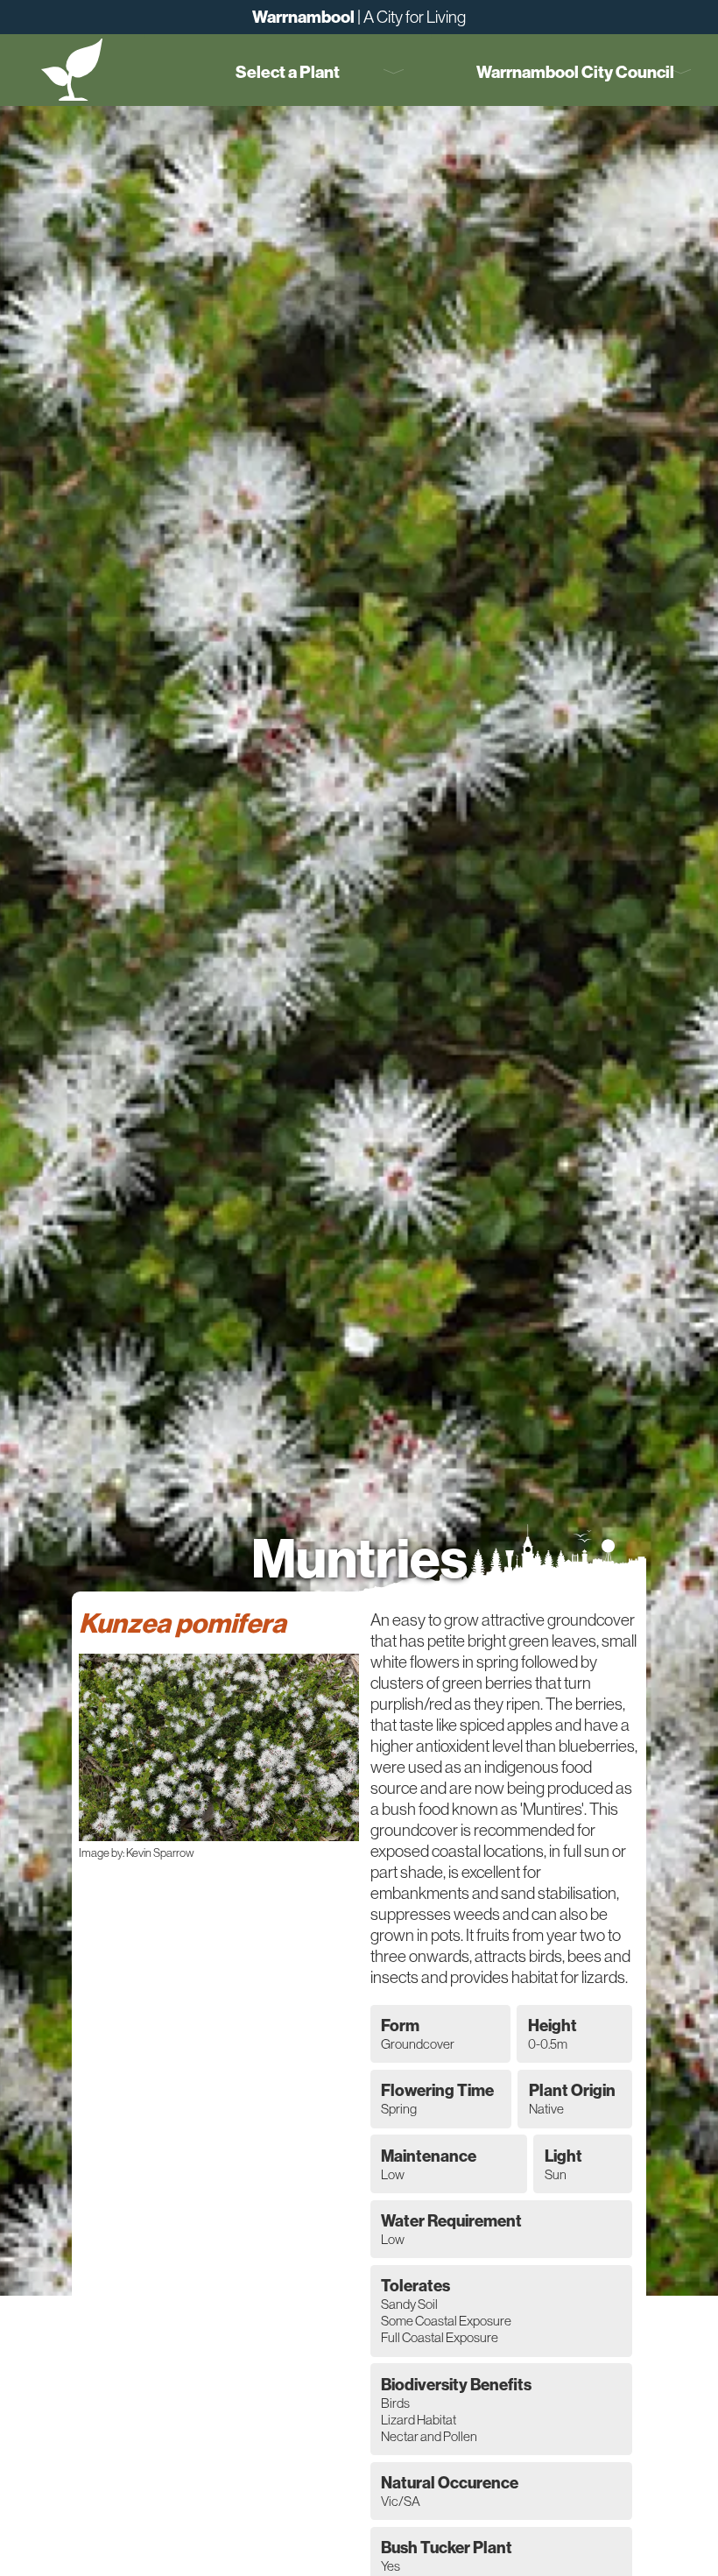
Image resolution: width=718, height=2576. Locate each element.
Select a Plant (288, 72)
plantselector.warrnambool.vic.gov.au (72, 69)
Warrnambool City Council (575, 72)
